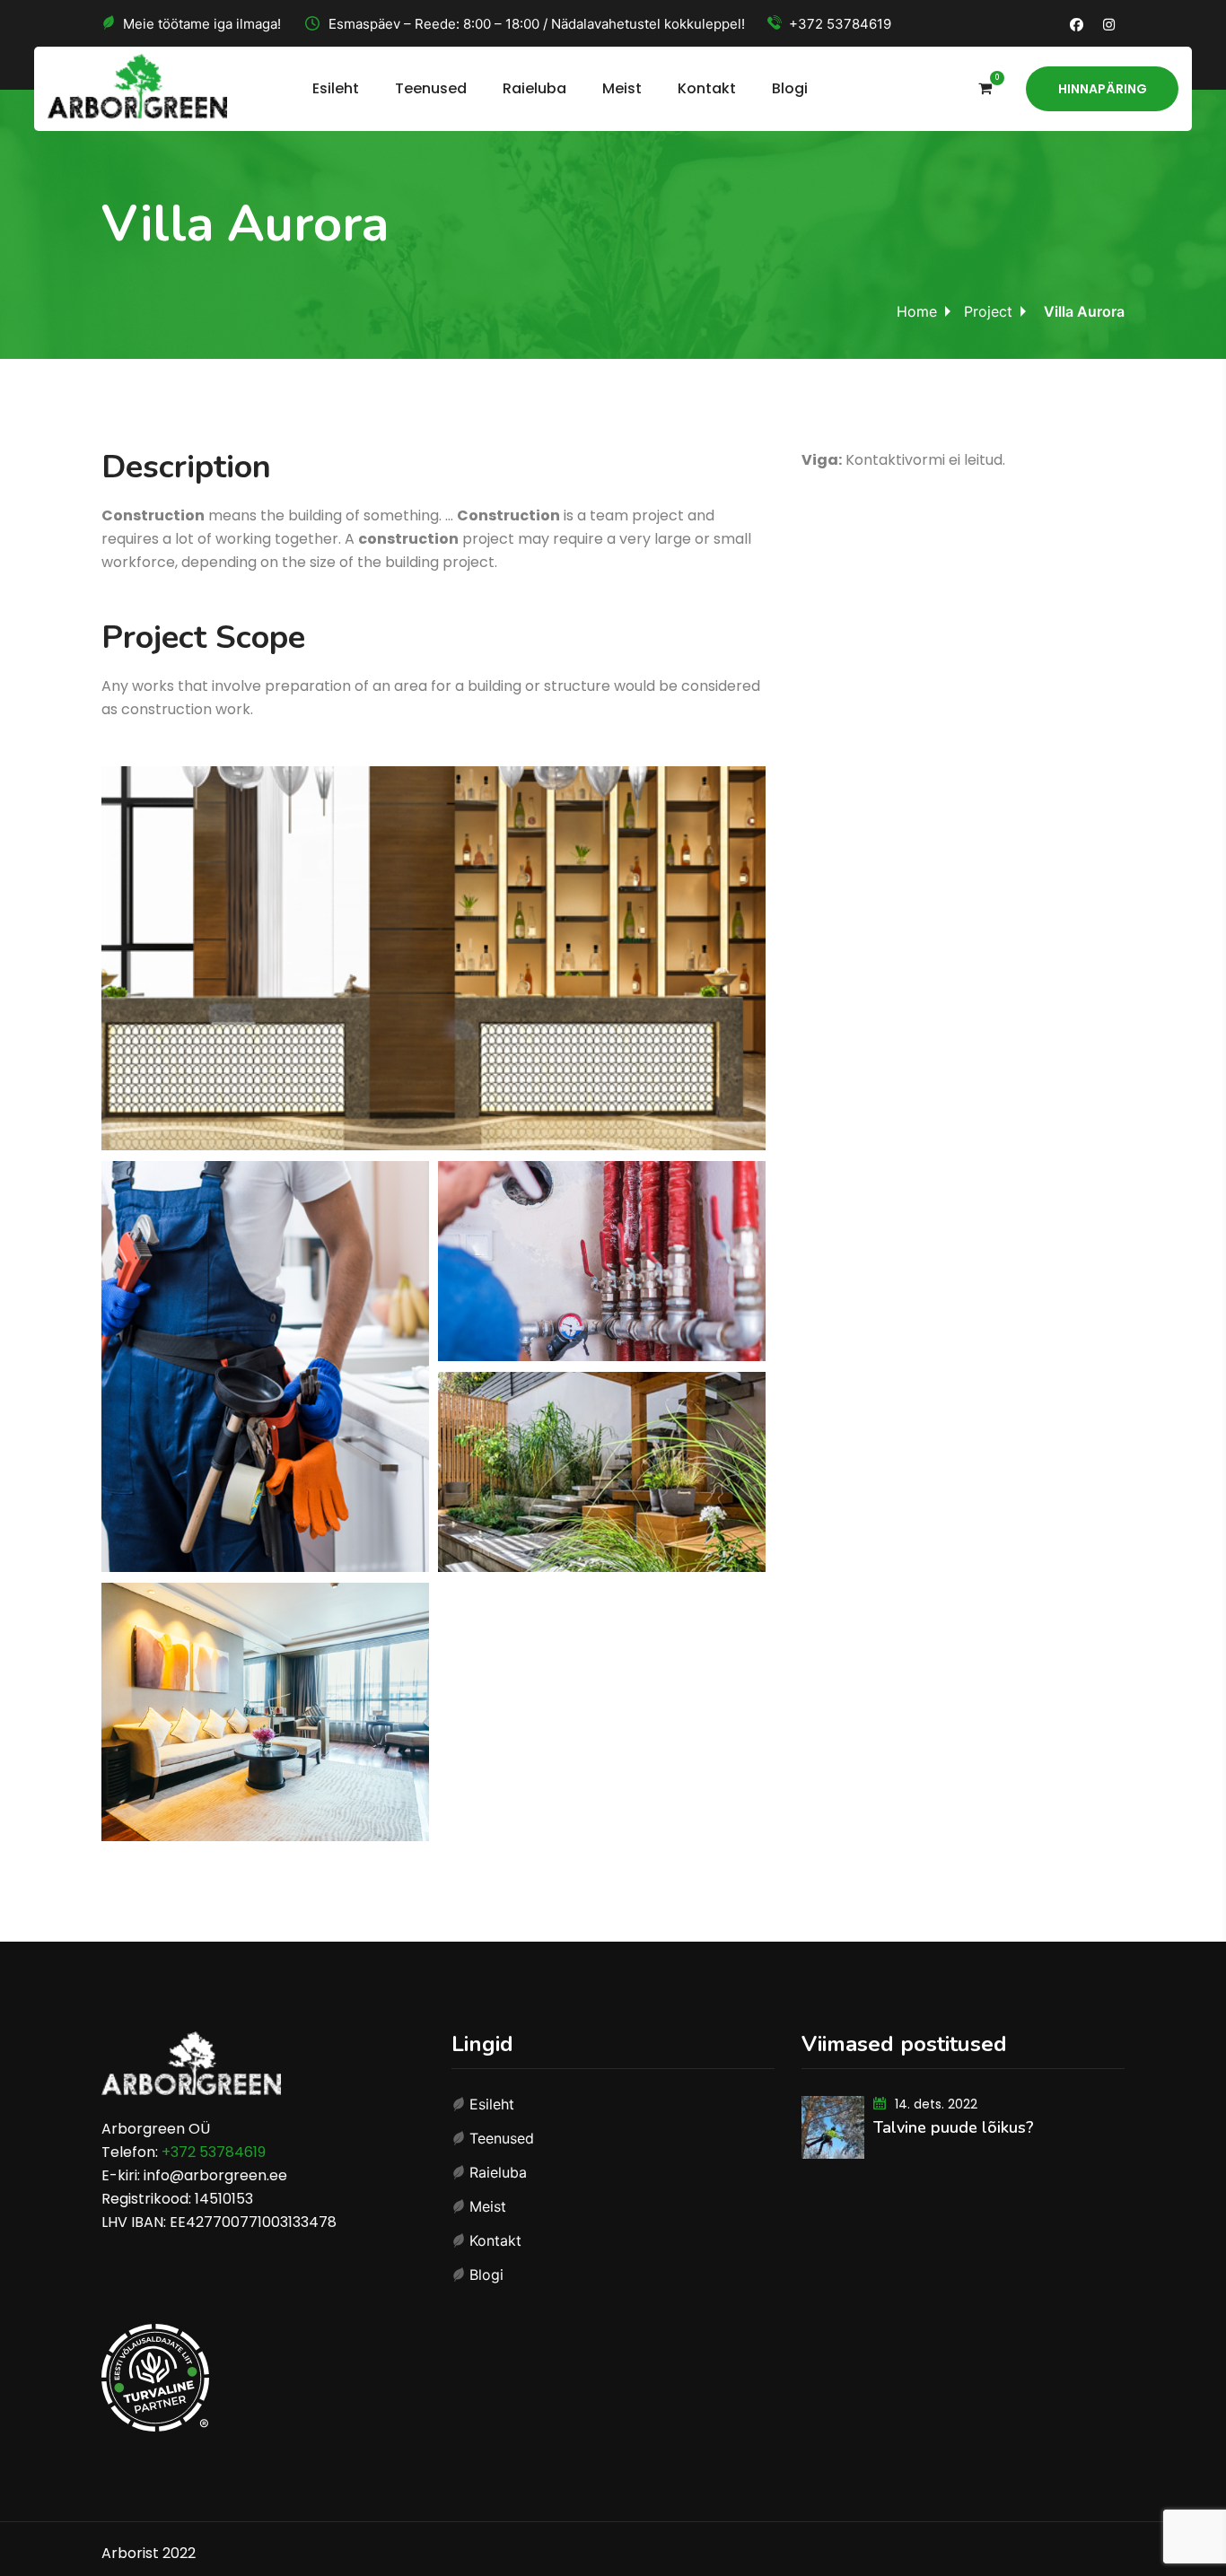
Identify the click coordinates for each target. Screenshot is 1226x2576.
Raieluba (534, 88)
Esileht (336, 88)
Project (988, 311)
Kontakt (707, 88)
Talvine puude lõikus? (954, 2127)
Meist (622, 88)
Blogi (790, 88)
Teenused (431, 88)
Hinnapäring (1103, 89)
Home (917, 311)
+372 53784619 (840, 24)
